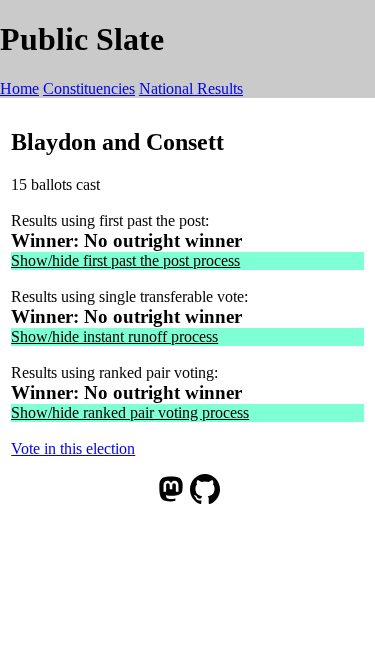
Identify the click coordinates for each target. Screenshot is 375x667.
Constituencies (89, 88)
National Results (191, 88)
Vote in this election (73, 448)
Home (19, 88)
